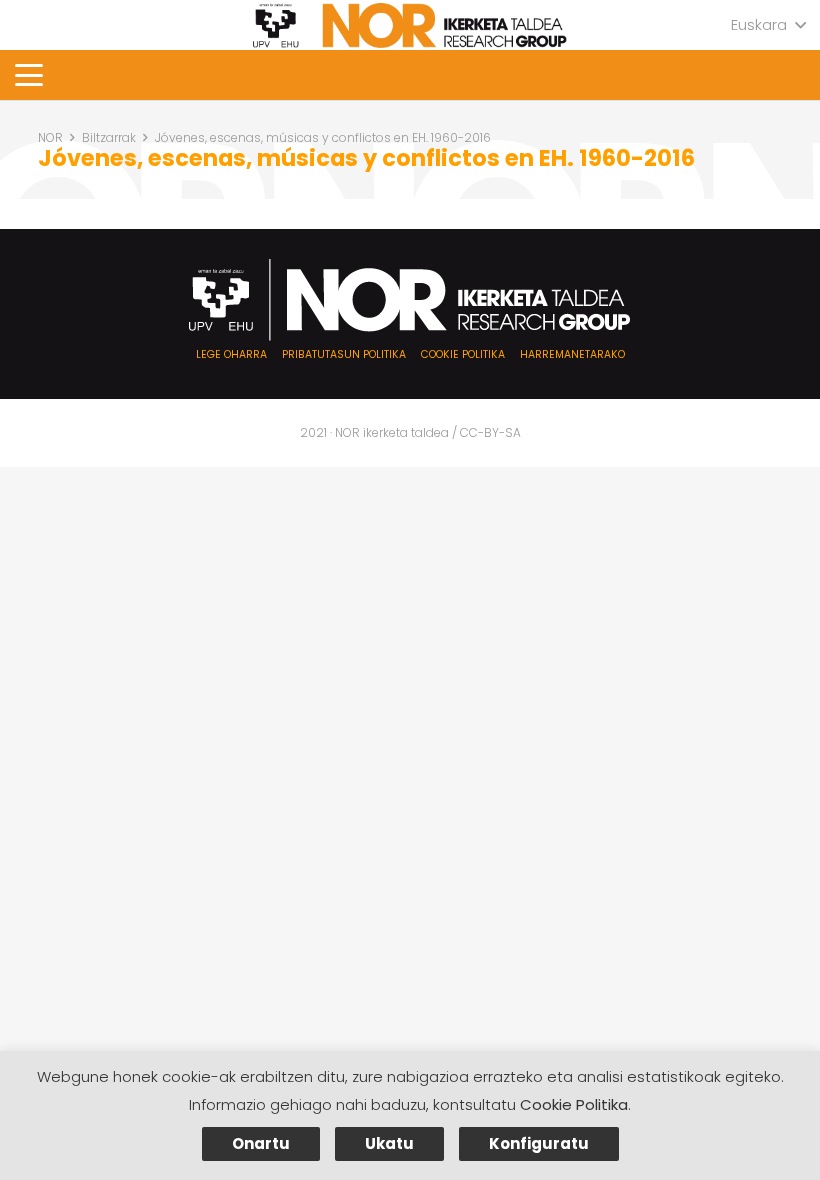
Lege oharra (231, 354)
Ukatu (389, 1143)
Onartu (261, 1143)
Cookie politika (463, 354)
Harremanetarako (572, 354)
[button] (768, 25)
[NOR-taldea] (410, 25)
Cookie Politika (574, 1104)
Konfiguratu (539, 1143)
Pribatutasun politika (344, 354)
